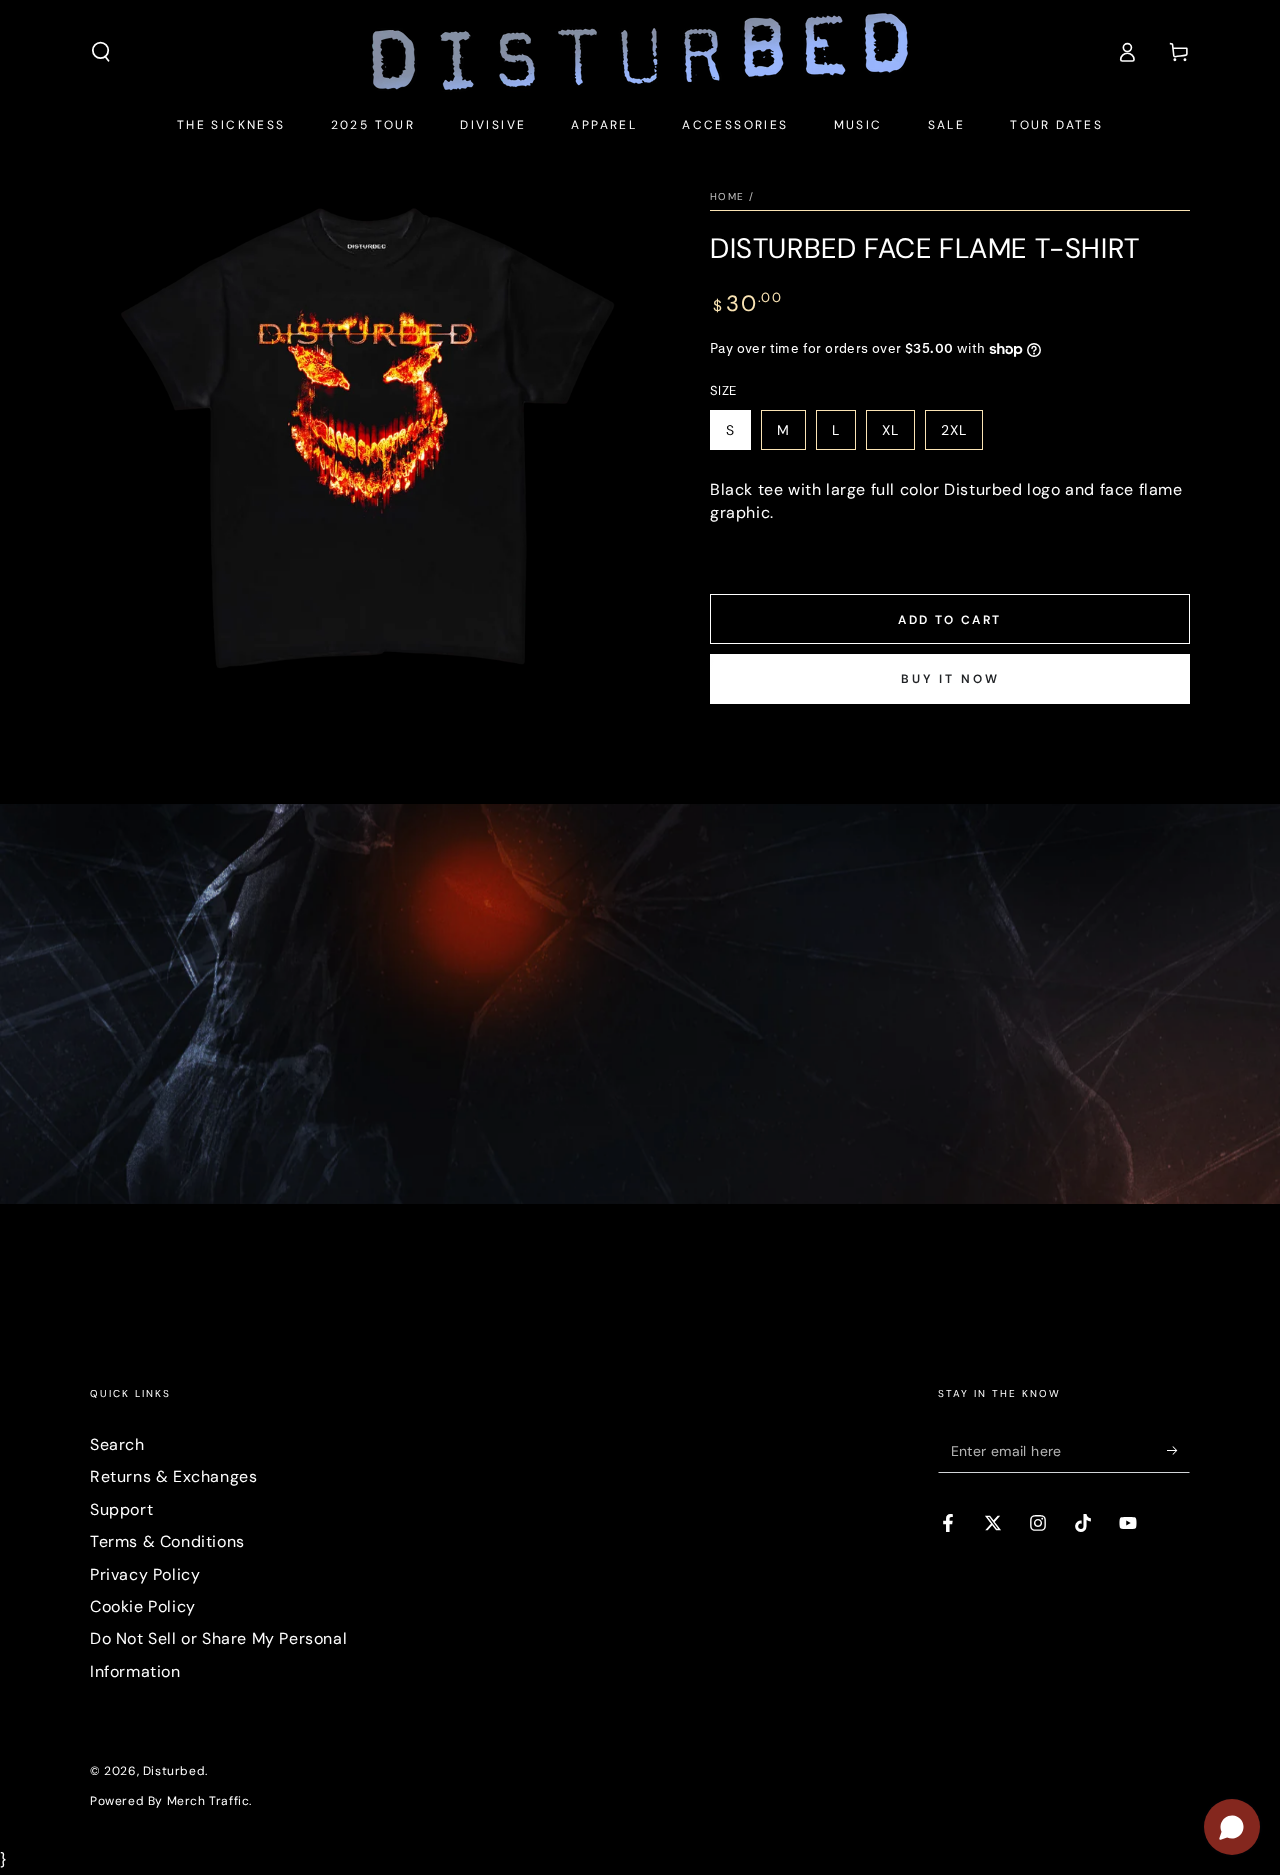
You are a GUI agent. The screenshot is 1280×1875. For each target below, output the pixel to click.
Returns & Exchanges (173, 1476)
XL (890, 430)
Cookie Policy (143, 1606)
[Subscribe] (1178, 1450)
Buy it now (950, 679)
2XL (954, 430)
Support (121, 1509)
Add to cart (949, 620)
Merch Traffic (208, 1801)
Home (727, 196)
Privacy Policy (145, 1574)
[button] (101, 52)
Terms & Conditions (167, 1541)
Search (117, 1444)
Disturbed (174, 1771)
